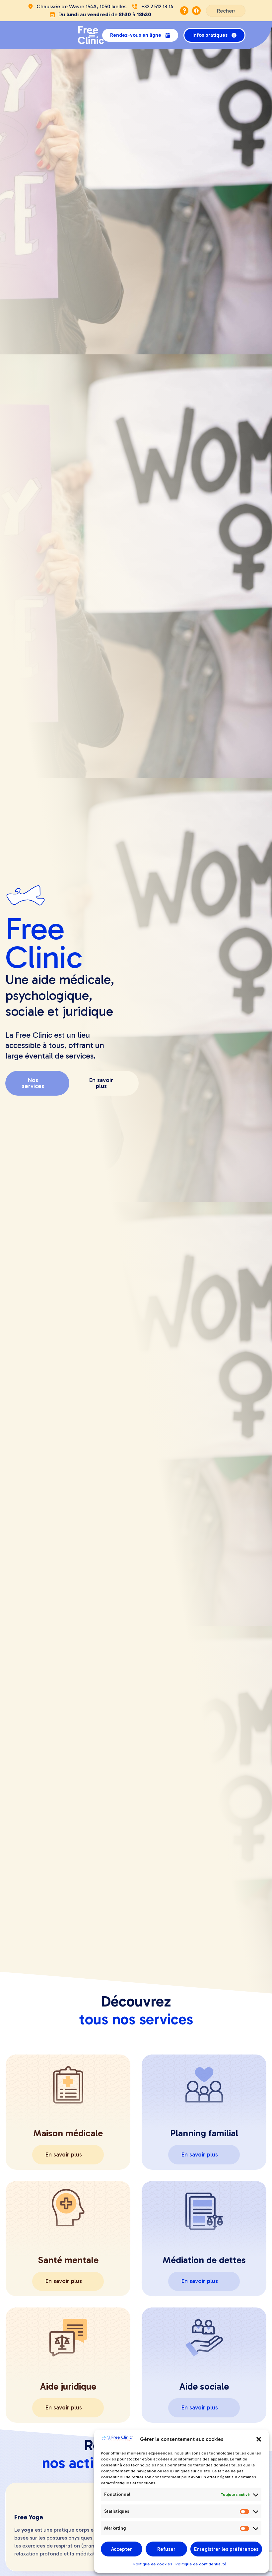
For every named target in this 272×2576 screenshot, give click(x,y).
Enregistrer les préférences (226, 2549)
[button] (259, 2439)
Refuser (166, 2549)
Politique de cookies (153, 2564)
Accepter (122, 2549)
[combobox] (226, 11)
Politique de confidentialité (201, 2564)
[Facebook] (196, 10)
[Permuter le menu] (92, 35)
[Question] (184, 10)
